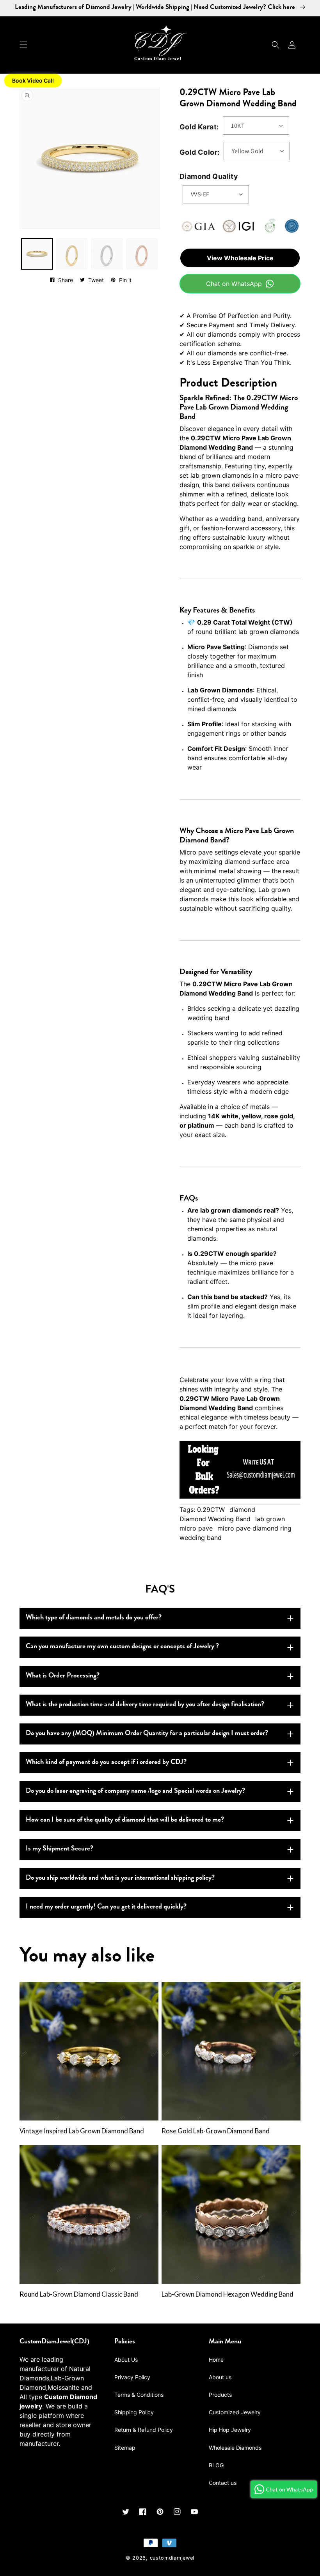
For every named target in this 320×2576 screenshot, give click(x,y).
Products (220, 2395)
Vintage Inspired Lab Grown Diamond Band (82, 2131)
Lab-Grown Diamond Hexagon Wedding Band (228, 2294)
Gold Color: (199, 152)
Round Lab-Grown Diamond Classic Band (79, 2294)
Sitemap (125, 2448)
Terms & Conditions (139, 2395)
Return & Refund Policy (144, 2430)
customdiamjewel (172, 2558)
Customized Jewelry (235, 2412)
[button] (23, 45)
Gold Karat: (199, 127)
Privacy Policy (132, 2377)
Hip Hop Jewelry (230, 2430)
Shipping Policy (134, 2412)
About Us (126, 2360)
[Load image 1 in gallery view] (37, 254)
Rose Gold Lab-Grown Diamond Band (216, 2131)
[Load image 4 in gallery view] (107, 254)
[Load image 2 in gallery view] (72, 254)
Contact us (223, 2483)
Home (216, 2360)
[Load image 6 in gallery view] (142, 254)
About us (220, 2377)
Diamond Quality (209, 176)
